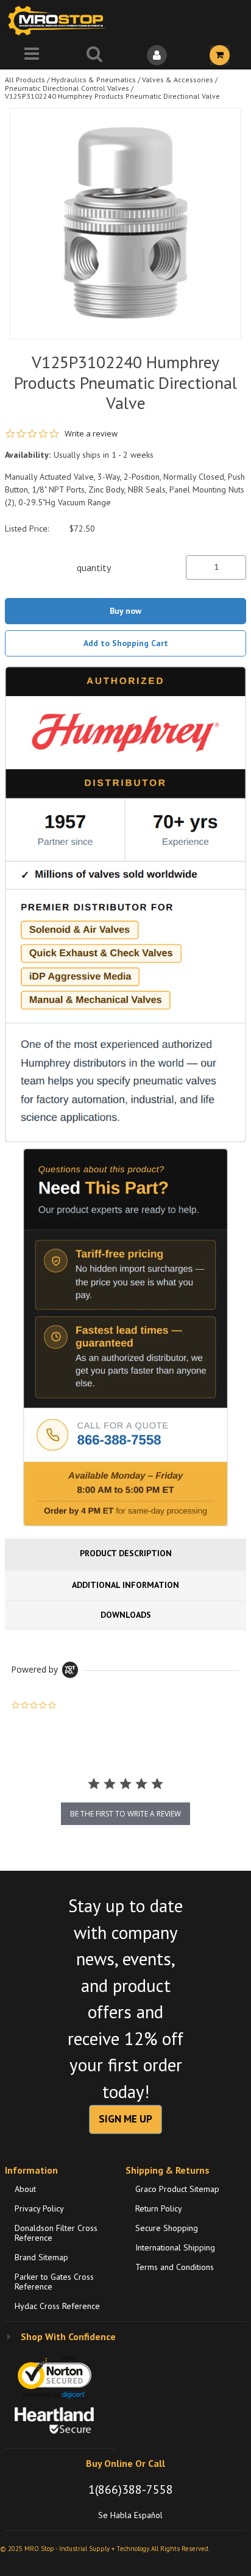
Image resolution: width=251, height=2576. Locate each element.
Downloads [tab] (126, 1615)
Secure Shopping (167, 2228)
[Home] (60, 20)
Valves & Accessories (178, 80)
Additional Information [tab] (125, 1585)
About (25, 2189)
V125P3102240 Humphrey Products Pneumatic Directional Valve (112, 96)
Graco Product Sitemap (177, 2189)
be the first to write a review (125, 1814)
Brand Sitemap (41, 2257)
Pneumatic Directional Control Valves (67, 88)
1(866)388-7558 (131, 2489)
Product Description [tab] (126, 1553)
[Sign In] (157, 55)
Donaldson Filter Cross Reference (56, 2233)
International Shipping (175, 2247)
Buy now (125, 611)
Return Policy (159, 2208)
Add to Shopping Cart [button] (126, 643)
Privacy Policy (39, 2208)
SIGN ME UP (125, 2119)
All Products (25, 80)
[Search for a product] (94, 55)
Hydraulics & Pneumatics (94, 80)
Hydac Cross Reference (57, 2306)
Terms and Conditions (175, 2267)
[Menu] (31, 55)
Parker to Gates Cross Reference (54, 2282)
